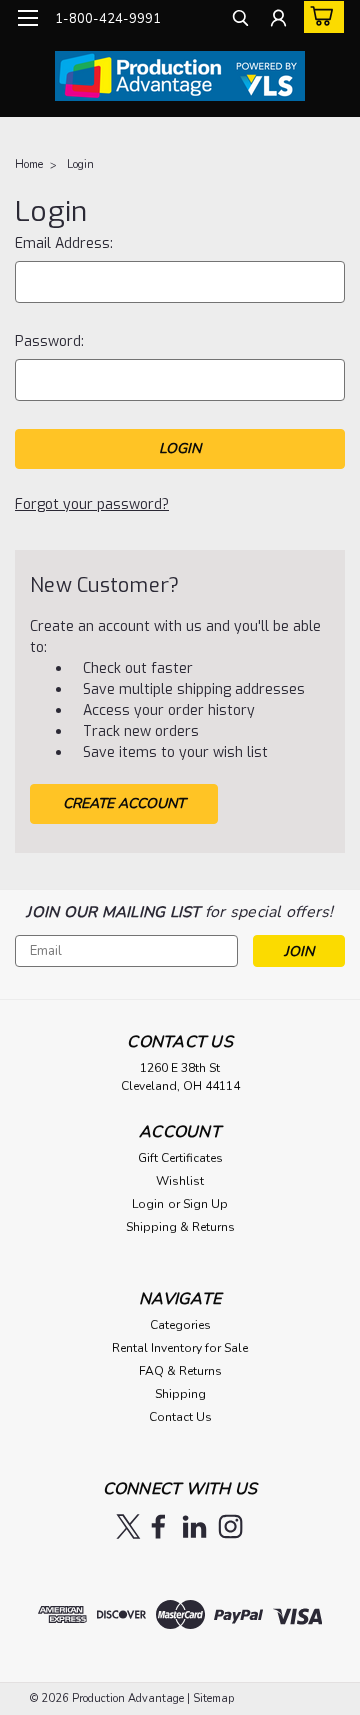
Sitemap (213, 1698)
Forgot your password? (92, 504)
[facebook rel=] (158, 1526)
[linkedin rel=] (194, 1526)
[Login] (278, 20)
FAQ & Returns (180, 1371)
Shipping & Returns (180, 1227)
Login (80, 164)
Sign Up (205, 1204)
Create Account (124, 803)
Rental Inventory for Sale (180, 1348)
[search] (240, 20)
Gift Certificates (180, 1158)
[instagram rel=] (230, 1526)
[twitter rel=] (128, 1526)
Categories (180, 1325)
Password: (49, 341)
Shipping (180, 1394)
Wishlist (180, 1181)
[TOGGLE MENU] (27, 18)
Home (29, 164)
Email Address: (64, 243)
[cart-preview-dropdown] (319, 17)
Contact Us (180, 1417)
